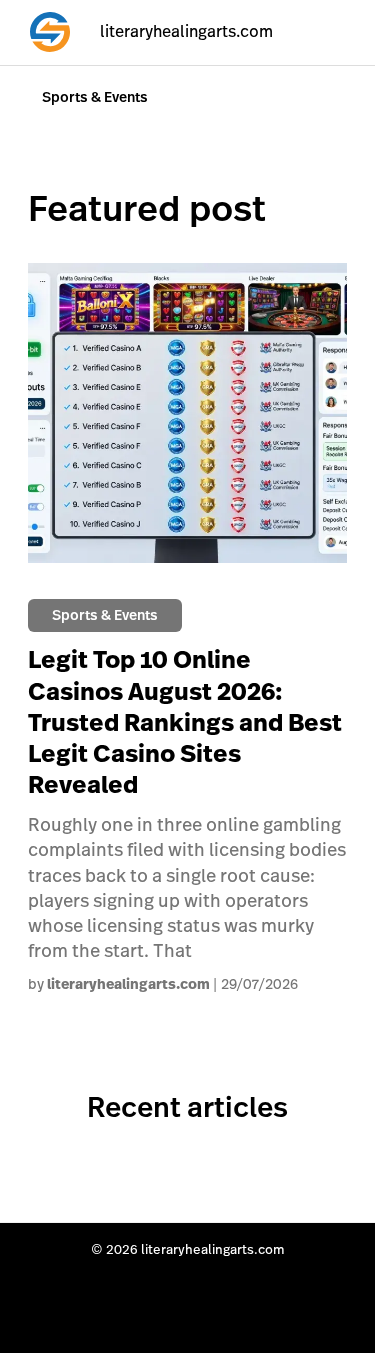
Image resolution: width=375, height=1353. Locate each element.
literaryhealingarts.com (128, 984)
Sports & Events (95, 97)
